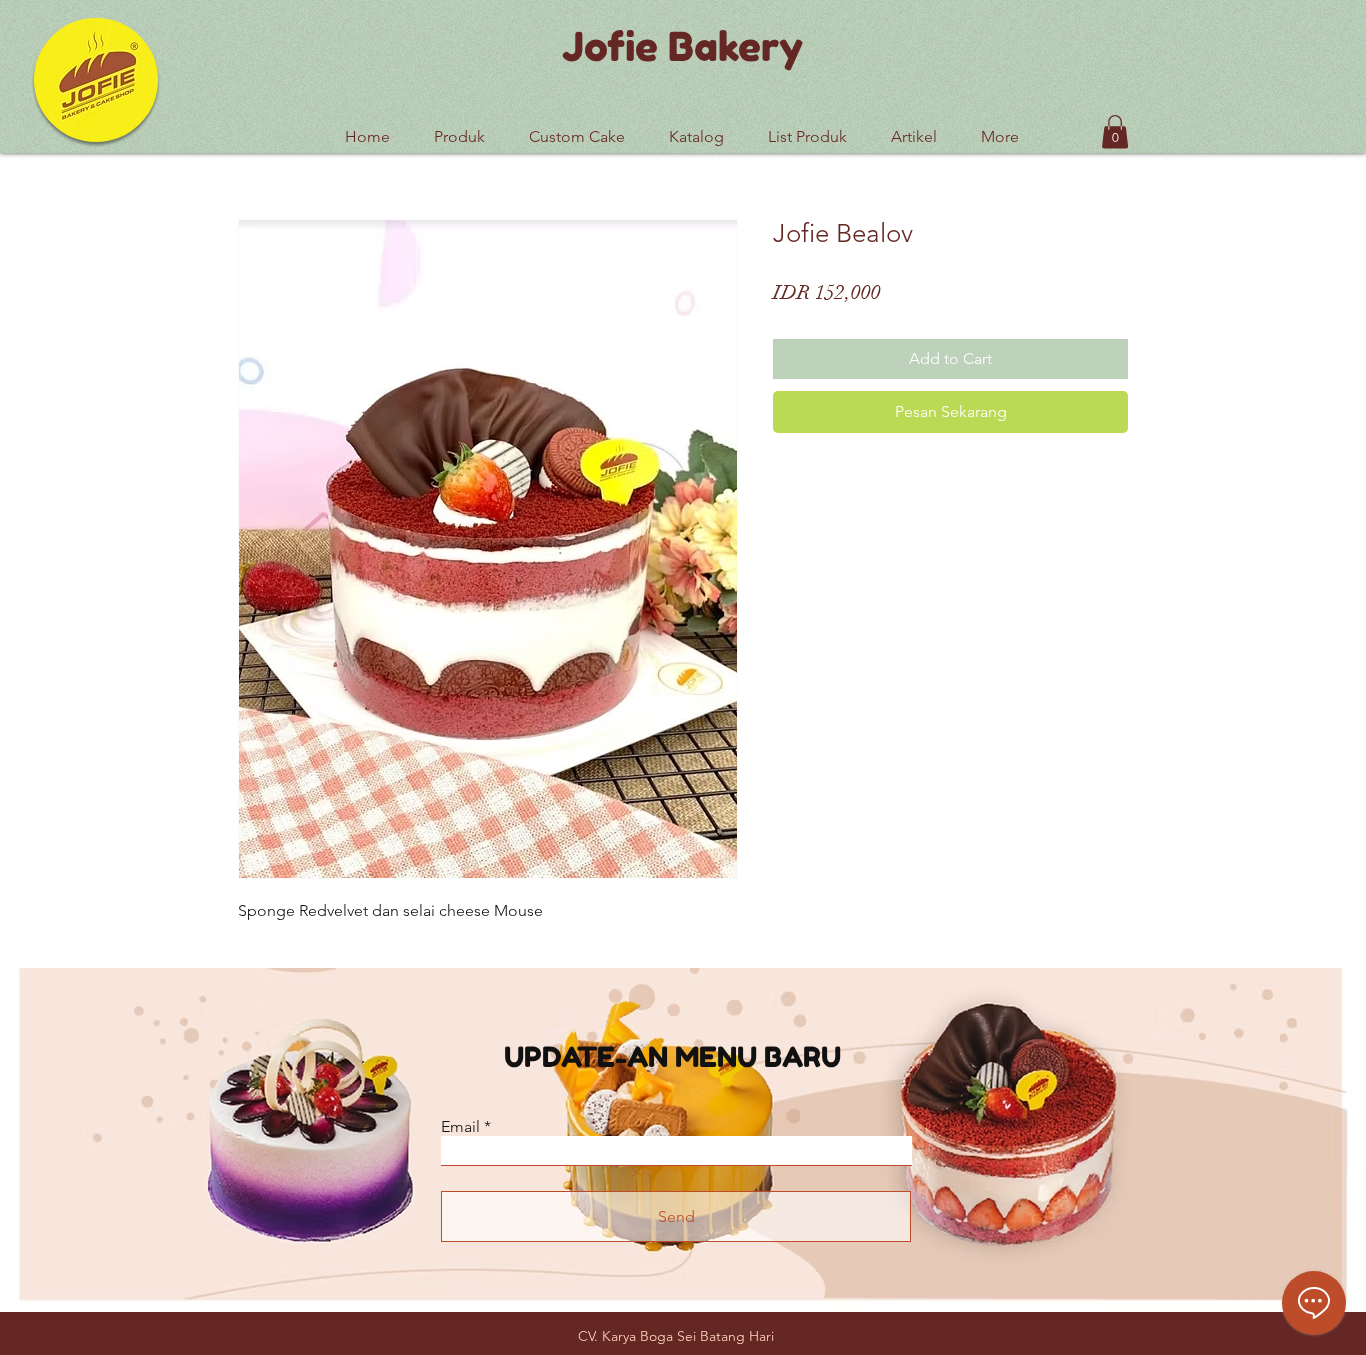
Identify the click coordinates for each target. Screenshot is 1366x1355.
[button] (807, 128)
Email (460, 1127)
